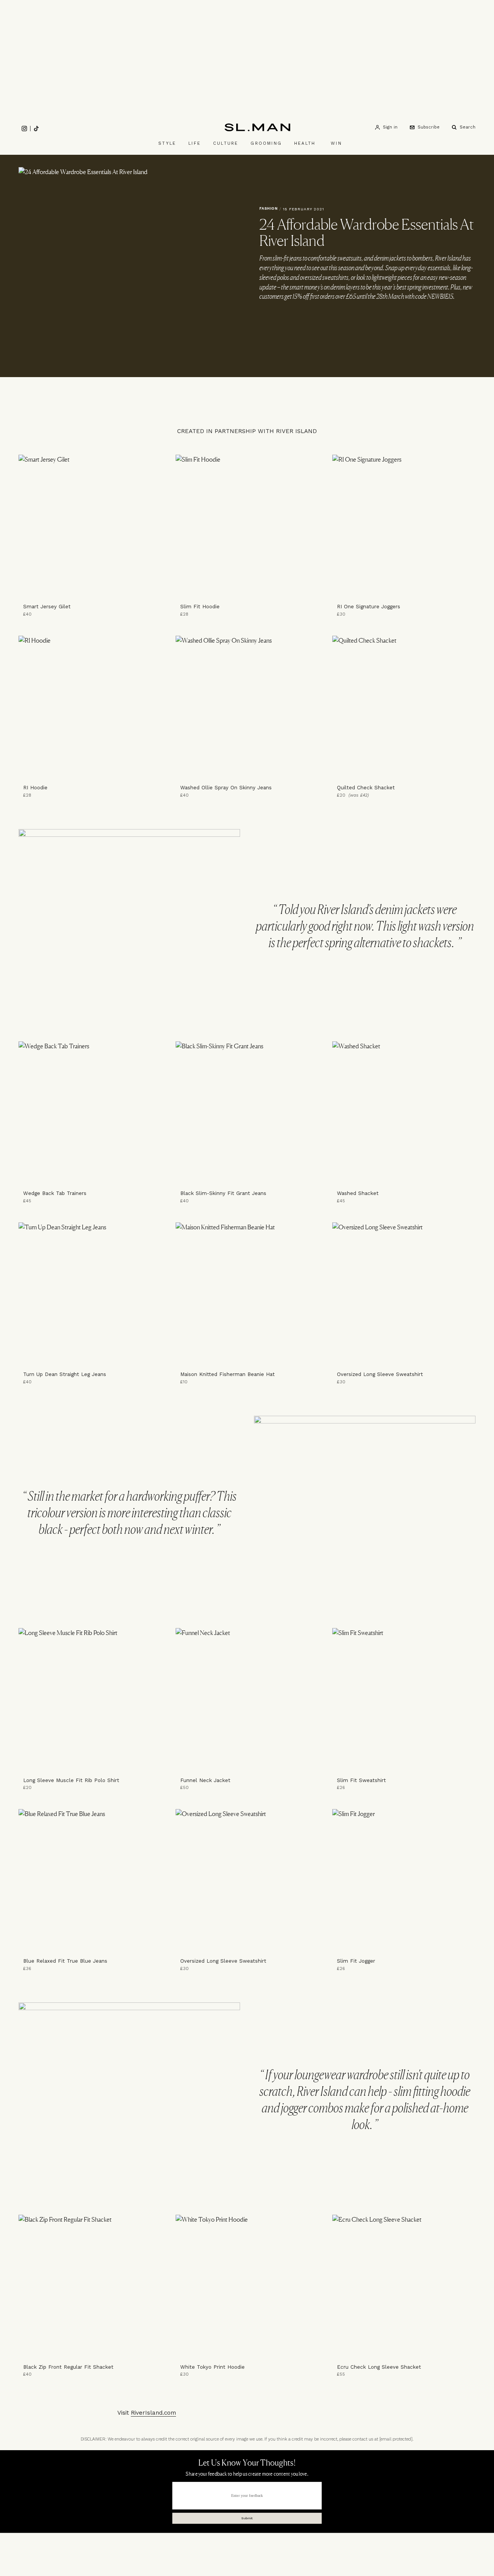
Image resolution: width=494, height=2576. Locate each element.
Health (305, 143)
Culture (226, 143)
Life (195, 143)
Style (167, 143)
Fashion (269, 208)
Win (336, 143)
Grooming (266, 143)
